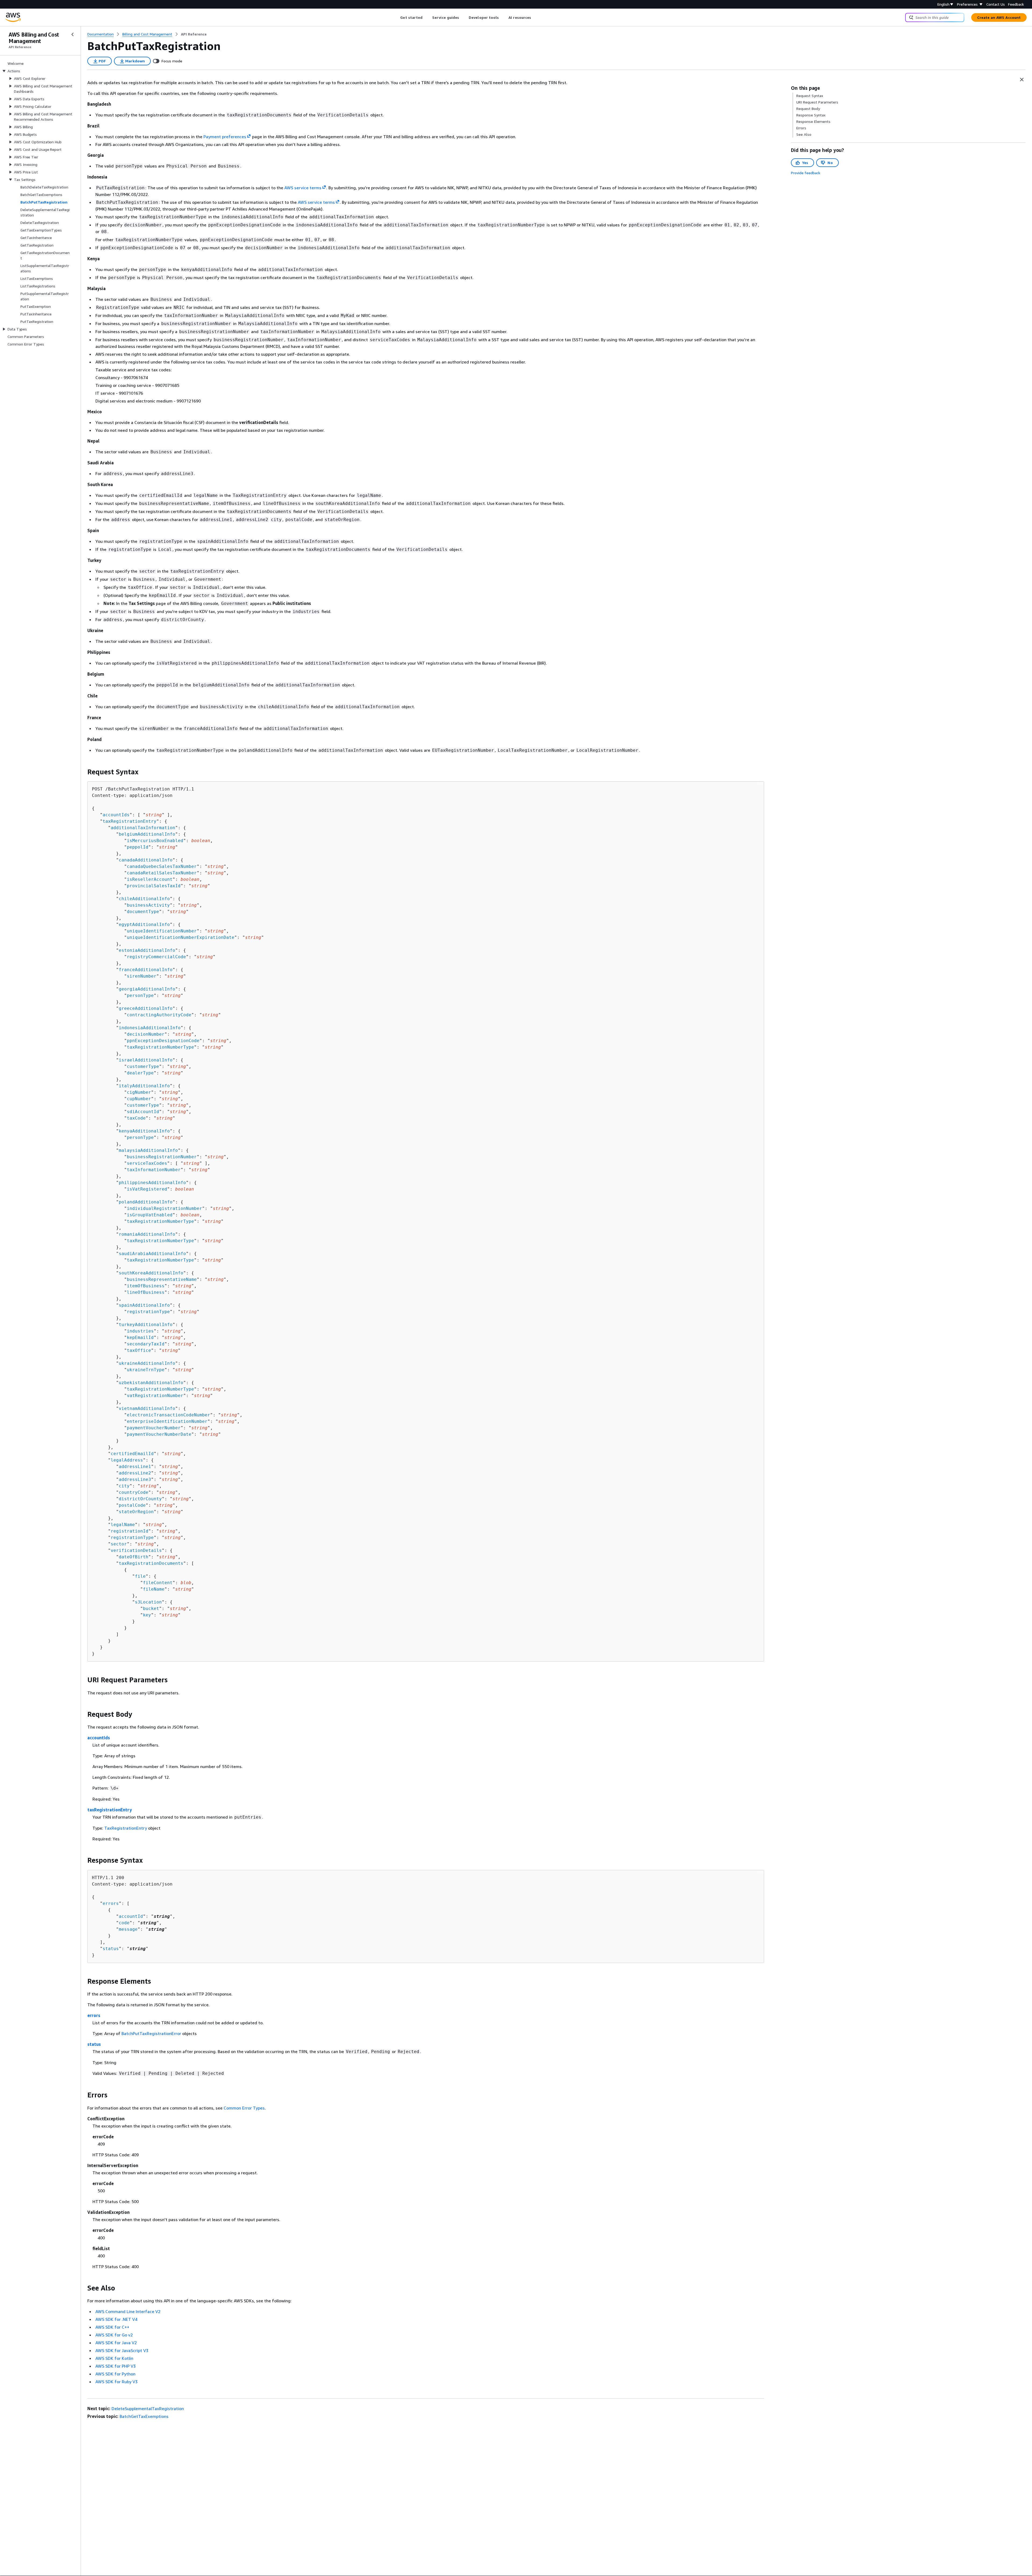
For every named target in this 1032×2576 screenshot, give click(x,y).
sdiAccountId (143, 1112)
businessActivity (148, 905)
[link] (194, 34)
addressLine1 (135, 1467)
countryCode (134, 1492)
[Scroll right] (535, 17)
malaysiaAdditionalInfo (148, 1150)
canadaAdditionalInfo (146, 860)
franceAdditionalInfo (146, 970)
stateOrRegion (136, 1512)
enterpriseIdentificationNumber (167, 1421)
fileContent (158, 1583)
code (124, 1923)
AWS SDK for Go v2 (114, 2335)
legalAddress (127, 1460)
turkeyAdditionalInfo (146, 1325)
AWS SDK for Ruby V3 (117, 2382)
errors (111, 1903)
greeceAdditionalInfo (146, 1008)
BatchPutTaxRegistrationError (151, 2033)
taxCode (136, 1118)
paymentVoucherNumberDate (159, 1434)
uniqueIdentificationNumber (162, 931)
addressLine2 (135, 1473)
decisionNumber (146, 1034)
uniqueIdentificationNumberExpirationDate (181, 937)
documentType (143, 912)
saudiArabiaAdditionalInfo (152, 1254)
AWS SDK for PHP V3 (116, 2366)
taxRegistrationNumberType (160, 1047)
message (128, 1929)
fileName (154, 1589)
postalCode (132, 1505)
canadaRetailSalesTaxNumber (162, 873)
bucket (151, 1608)
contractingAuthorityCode (159, 1015)
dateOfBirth (134, 1557)
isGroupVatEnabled (150, 1215)
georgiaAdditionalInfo (147, 989)
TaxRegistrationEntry (126, 1828)
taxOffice (139, 1350)
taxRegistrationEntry (130, 821)
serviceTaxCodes (147, 1163)
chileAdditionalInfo (144, 899)
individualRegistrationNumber (164, 1208)
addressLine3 (135, 1479)
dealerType (140, 1073)
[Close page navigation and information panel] (1022, 80)
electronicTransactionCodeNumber (169, 1415)
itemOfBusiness (146, 1286)
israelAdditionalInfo (146, 1060)
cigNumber (139, 1092)
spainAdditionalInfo (144, 1305)
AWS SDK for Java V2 (116, 2343)
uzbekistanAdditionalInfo (151, 1383)
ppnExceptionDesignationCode (163, 1041)
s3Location (148, 1602)
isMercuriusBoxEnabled (155, 841)
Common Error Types (244, 2108)
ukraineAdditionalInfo (147, 1363)
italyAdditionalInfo (144, 1086)
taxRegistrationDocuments (151, 1563)
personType (140, 995)
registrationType (148, 1312)
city (124, 1486)
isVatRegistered (147, 1189)
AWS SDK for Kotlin (114, 2358)
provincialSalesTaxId (154, 886)
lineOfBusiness (146, 1292)
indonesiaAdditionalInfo (150, 1028)
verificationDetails (136, 1550)
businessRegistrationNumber (162, 1157)
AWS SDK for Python (115, 2374)
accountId (131, 1916)
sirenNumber (142, 976)
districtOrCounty (140, 1499)
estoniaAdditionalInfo (147, 950)
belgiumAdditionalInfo (147, 834)
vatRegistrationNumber (155, 1396)
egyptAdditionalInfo (144, 924)
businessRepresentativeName (162, 1279)
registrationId (130, 1531)
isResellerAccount (150, 879)
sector (119, 1544)
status (111, 1949)
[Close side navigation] (73, 34)
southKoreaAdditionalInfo (151, 1273)
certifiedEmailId (132, 1454)
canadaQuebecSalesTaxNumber (162, 866)
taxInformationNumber (154, 1170)
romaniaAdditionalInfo (147, 1234)
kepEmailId (140, 1337)
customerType (143, 1066)
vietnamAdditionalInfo (147, 1408)
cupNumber (139, 1099)
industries (140, 1331)
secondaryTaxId (146, 1344)
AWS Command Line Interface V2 (128, 2311)
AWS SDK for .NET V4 (116, 2319)
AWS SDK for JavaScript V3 (122, 2350)
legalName (123, 1525)
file (140, 1576)
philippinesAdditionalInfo (152, 1183)
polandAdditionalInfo (146, 1202)
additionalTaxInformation (143, 828)
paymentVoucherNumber (154, 1428)
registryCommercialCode (156, 957)
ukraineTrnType (146, 1370)
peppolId (138, 847)
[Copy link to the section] (83, 772)
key (147, 1615)
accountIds (116, 815)
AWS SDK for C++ (112, 2327)
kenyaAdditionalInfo (144, 1131)
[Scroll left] (396, 17)
